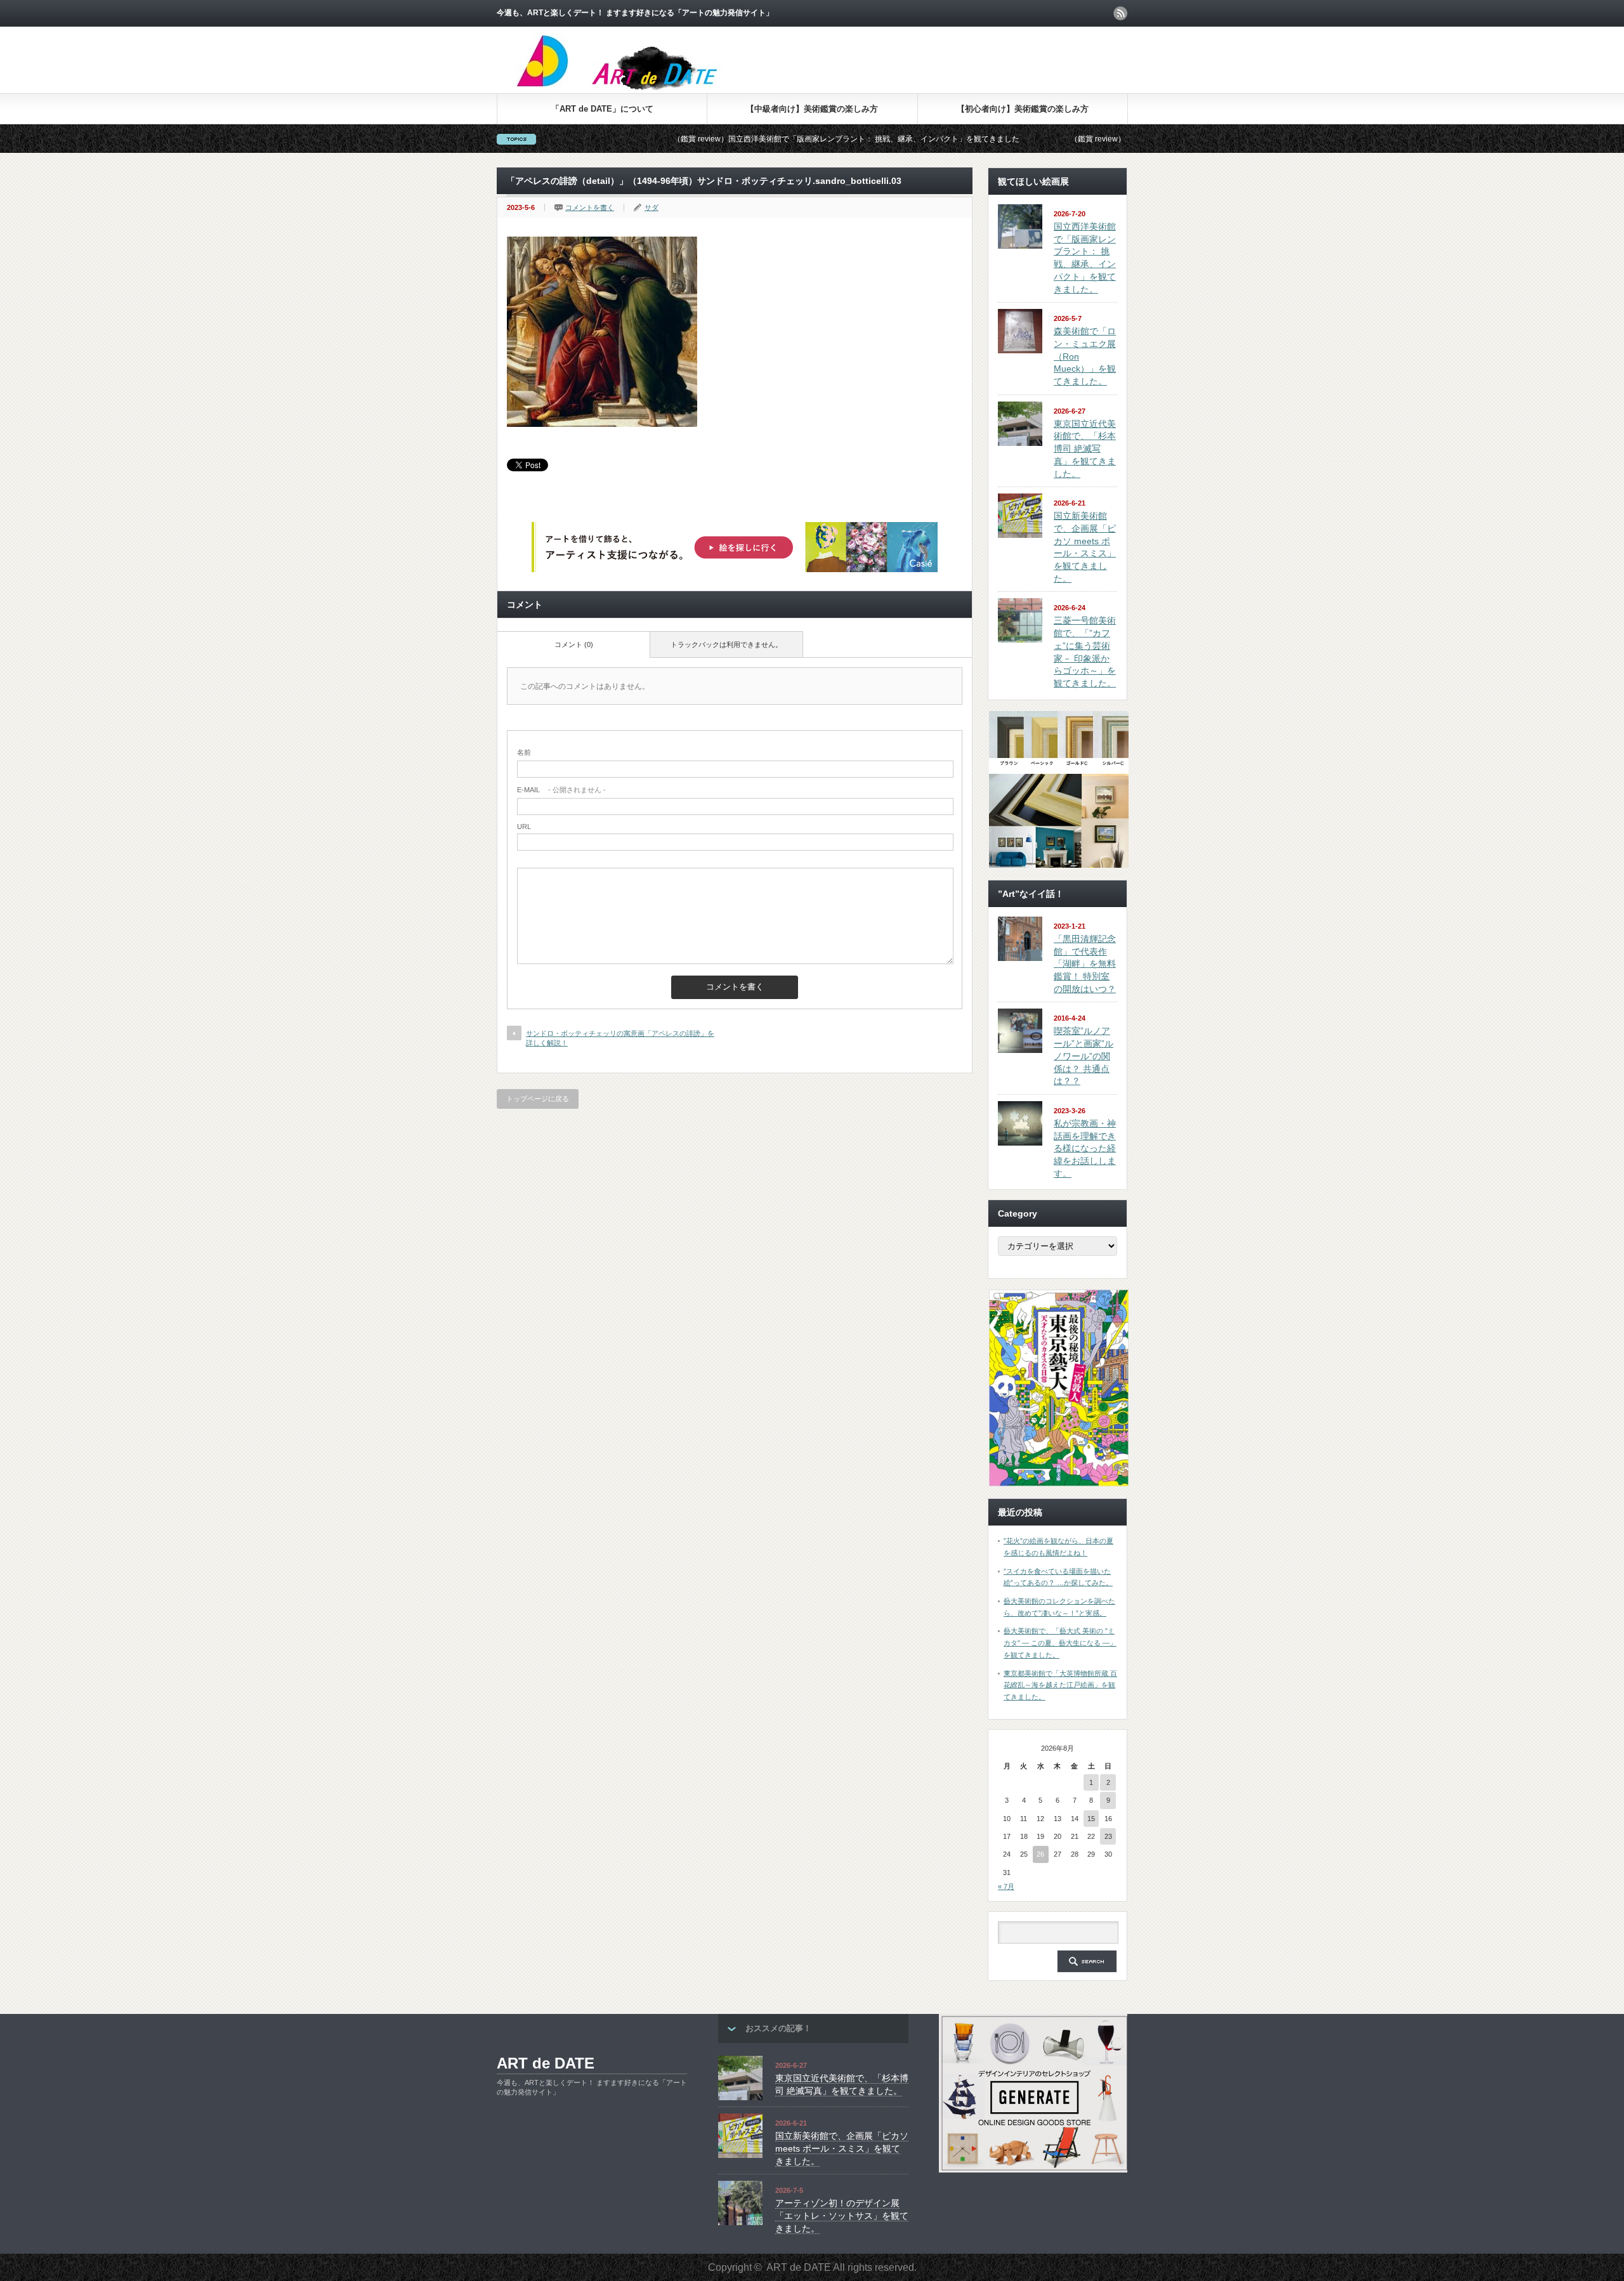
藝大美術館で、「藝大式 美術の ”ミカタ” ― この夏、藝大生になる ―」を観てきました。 (1060, 1643)
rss (1120, 13)
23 (1108, 1836)
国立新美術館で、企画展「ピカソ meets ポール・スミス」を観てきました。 (842, 2148)
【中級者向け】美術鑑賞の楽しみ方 (812, 109)
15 (1091, 1819)
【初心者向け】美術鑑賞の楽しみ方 (1023, 109)
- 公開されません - (561, 790)
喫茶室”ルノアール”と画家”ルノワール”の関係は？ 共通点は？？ (1084, 1056)
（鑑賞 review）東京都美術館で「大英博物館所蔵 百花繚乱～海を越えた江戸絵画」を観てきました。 (1114, 139)
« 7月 (1006, 1886)
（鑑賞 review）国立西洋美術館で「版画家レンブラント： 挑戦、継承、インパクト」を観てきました (717, 139)
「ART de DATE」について (602, 109)
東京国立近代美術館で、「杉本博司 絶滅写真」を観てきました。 (1085, 449)
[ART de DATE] (644, 88)
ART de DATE (546, 2063)
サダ (652, 207)
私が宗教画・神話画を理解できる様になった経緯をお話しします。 (1085, 1148)
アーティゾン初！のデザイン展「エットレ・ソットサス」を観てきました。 (842, 2215)
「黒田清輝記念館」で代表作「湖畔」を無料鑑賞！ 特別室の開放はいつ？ (1085, 964)
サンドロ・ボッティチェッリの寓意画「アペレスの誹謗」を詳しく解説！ (620, 1038)
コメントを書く (590, 207)
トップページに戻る (538, 1099)
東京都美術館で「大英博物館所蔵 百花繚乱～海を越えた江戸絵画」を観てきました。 (1060, 1685)
